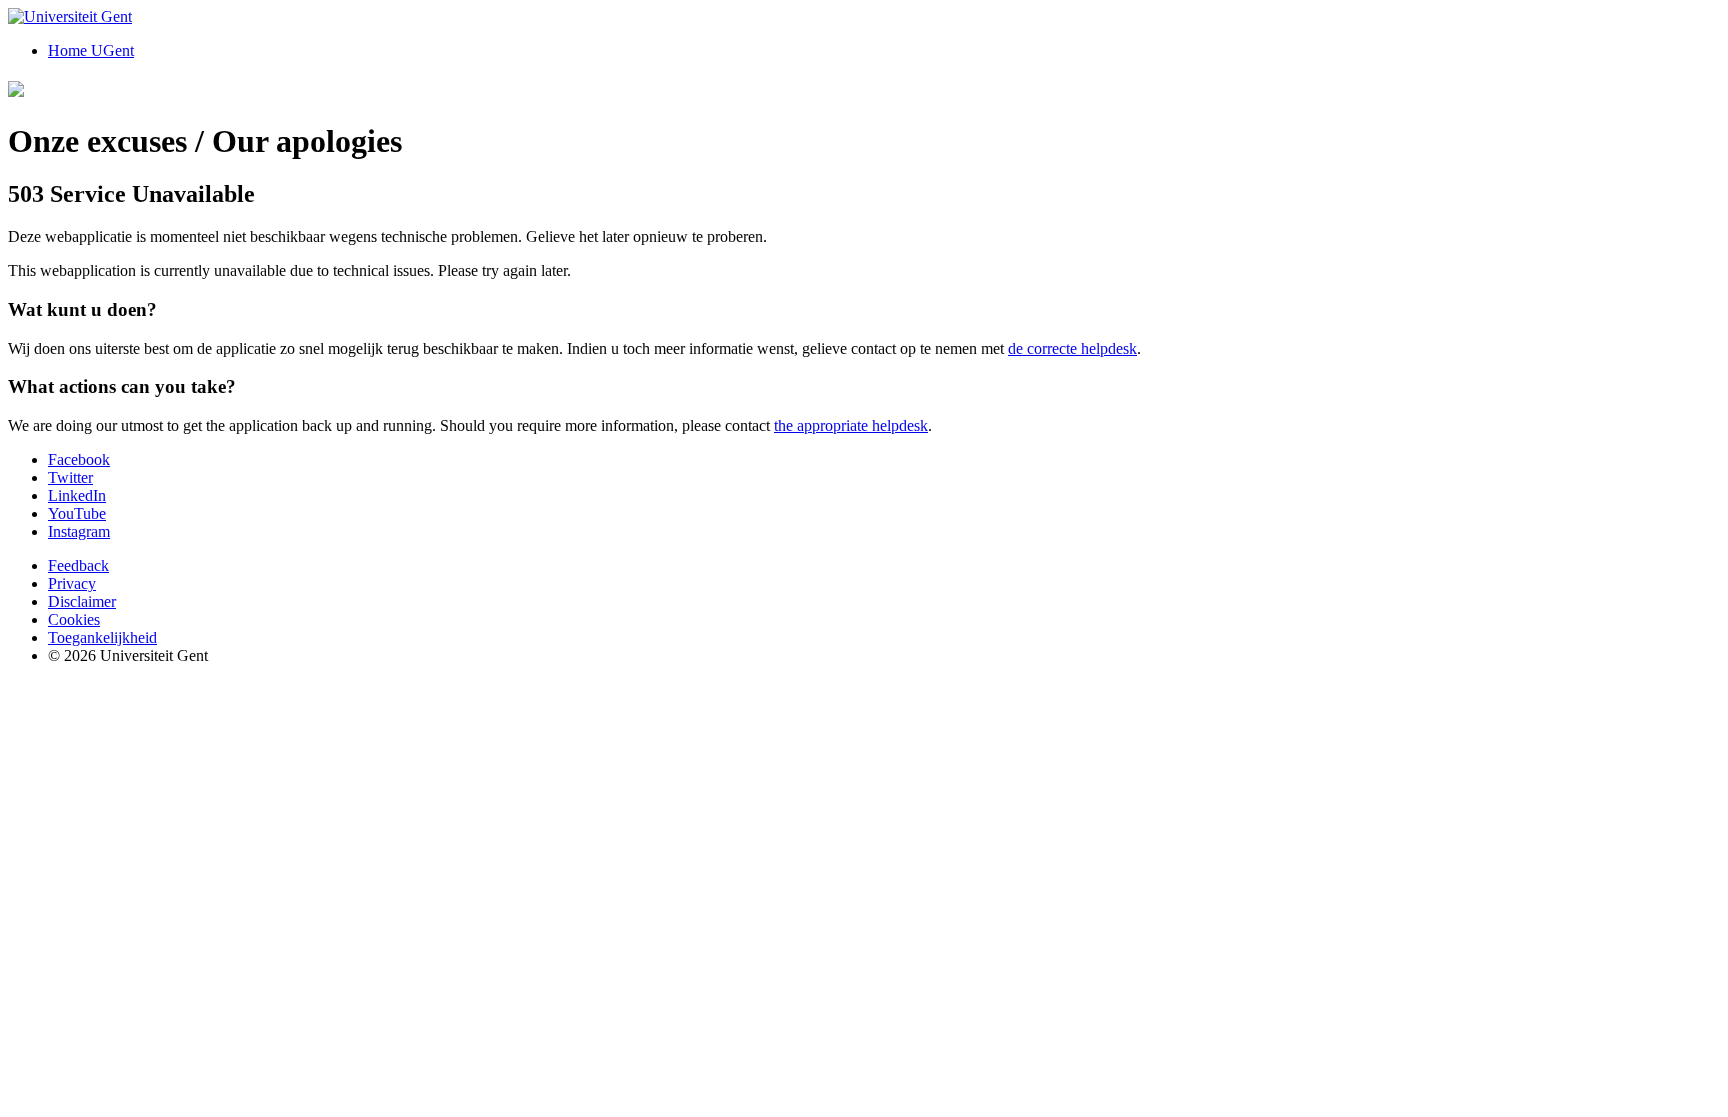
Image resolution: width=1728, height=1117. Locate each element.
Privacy (72, 583)
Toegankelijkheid (102, 637)
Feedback (78, 565)
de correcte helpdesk (1072, 348)
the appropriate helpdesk (851, 425)
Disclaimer (82, 601)
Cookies (74, 619)
